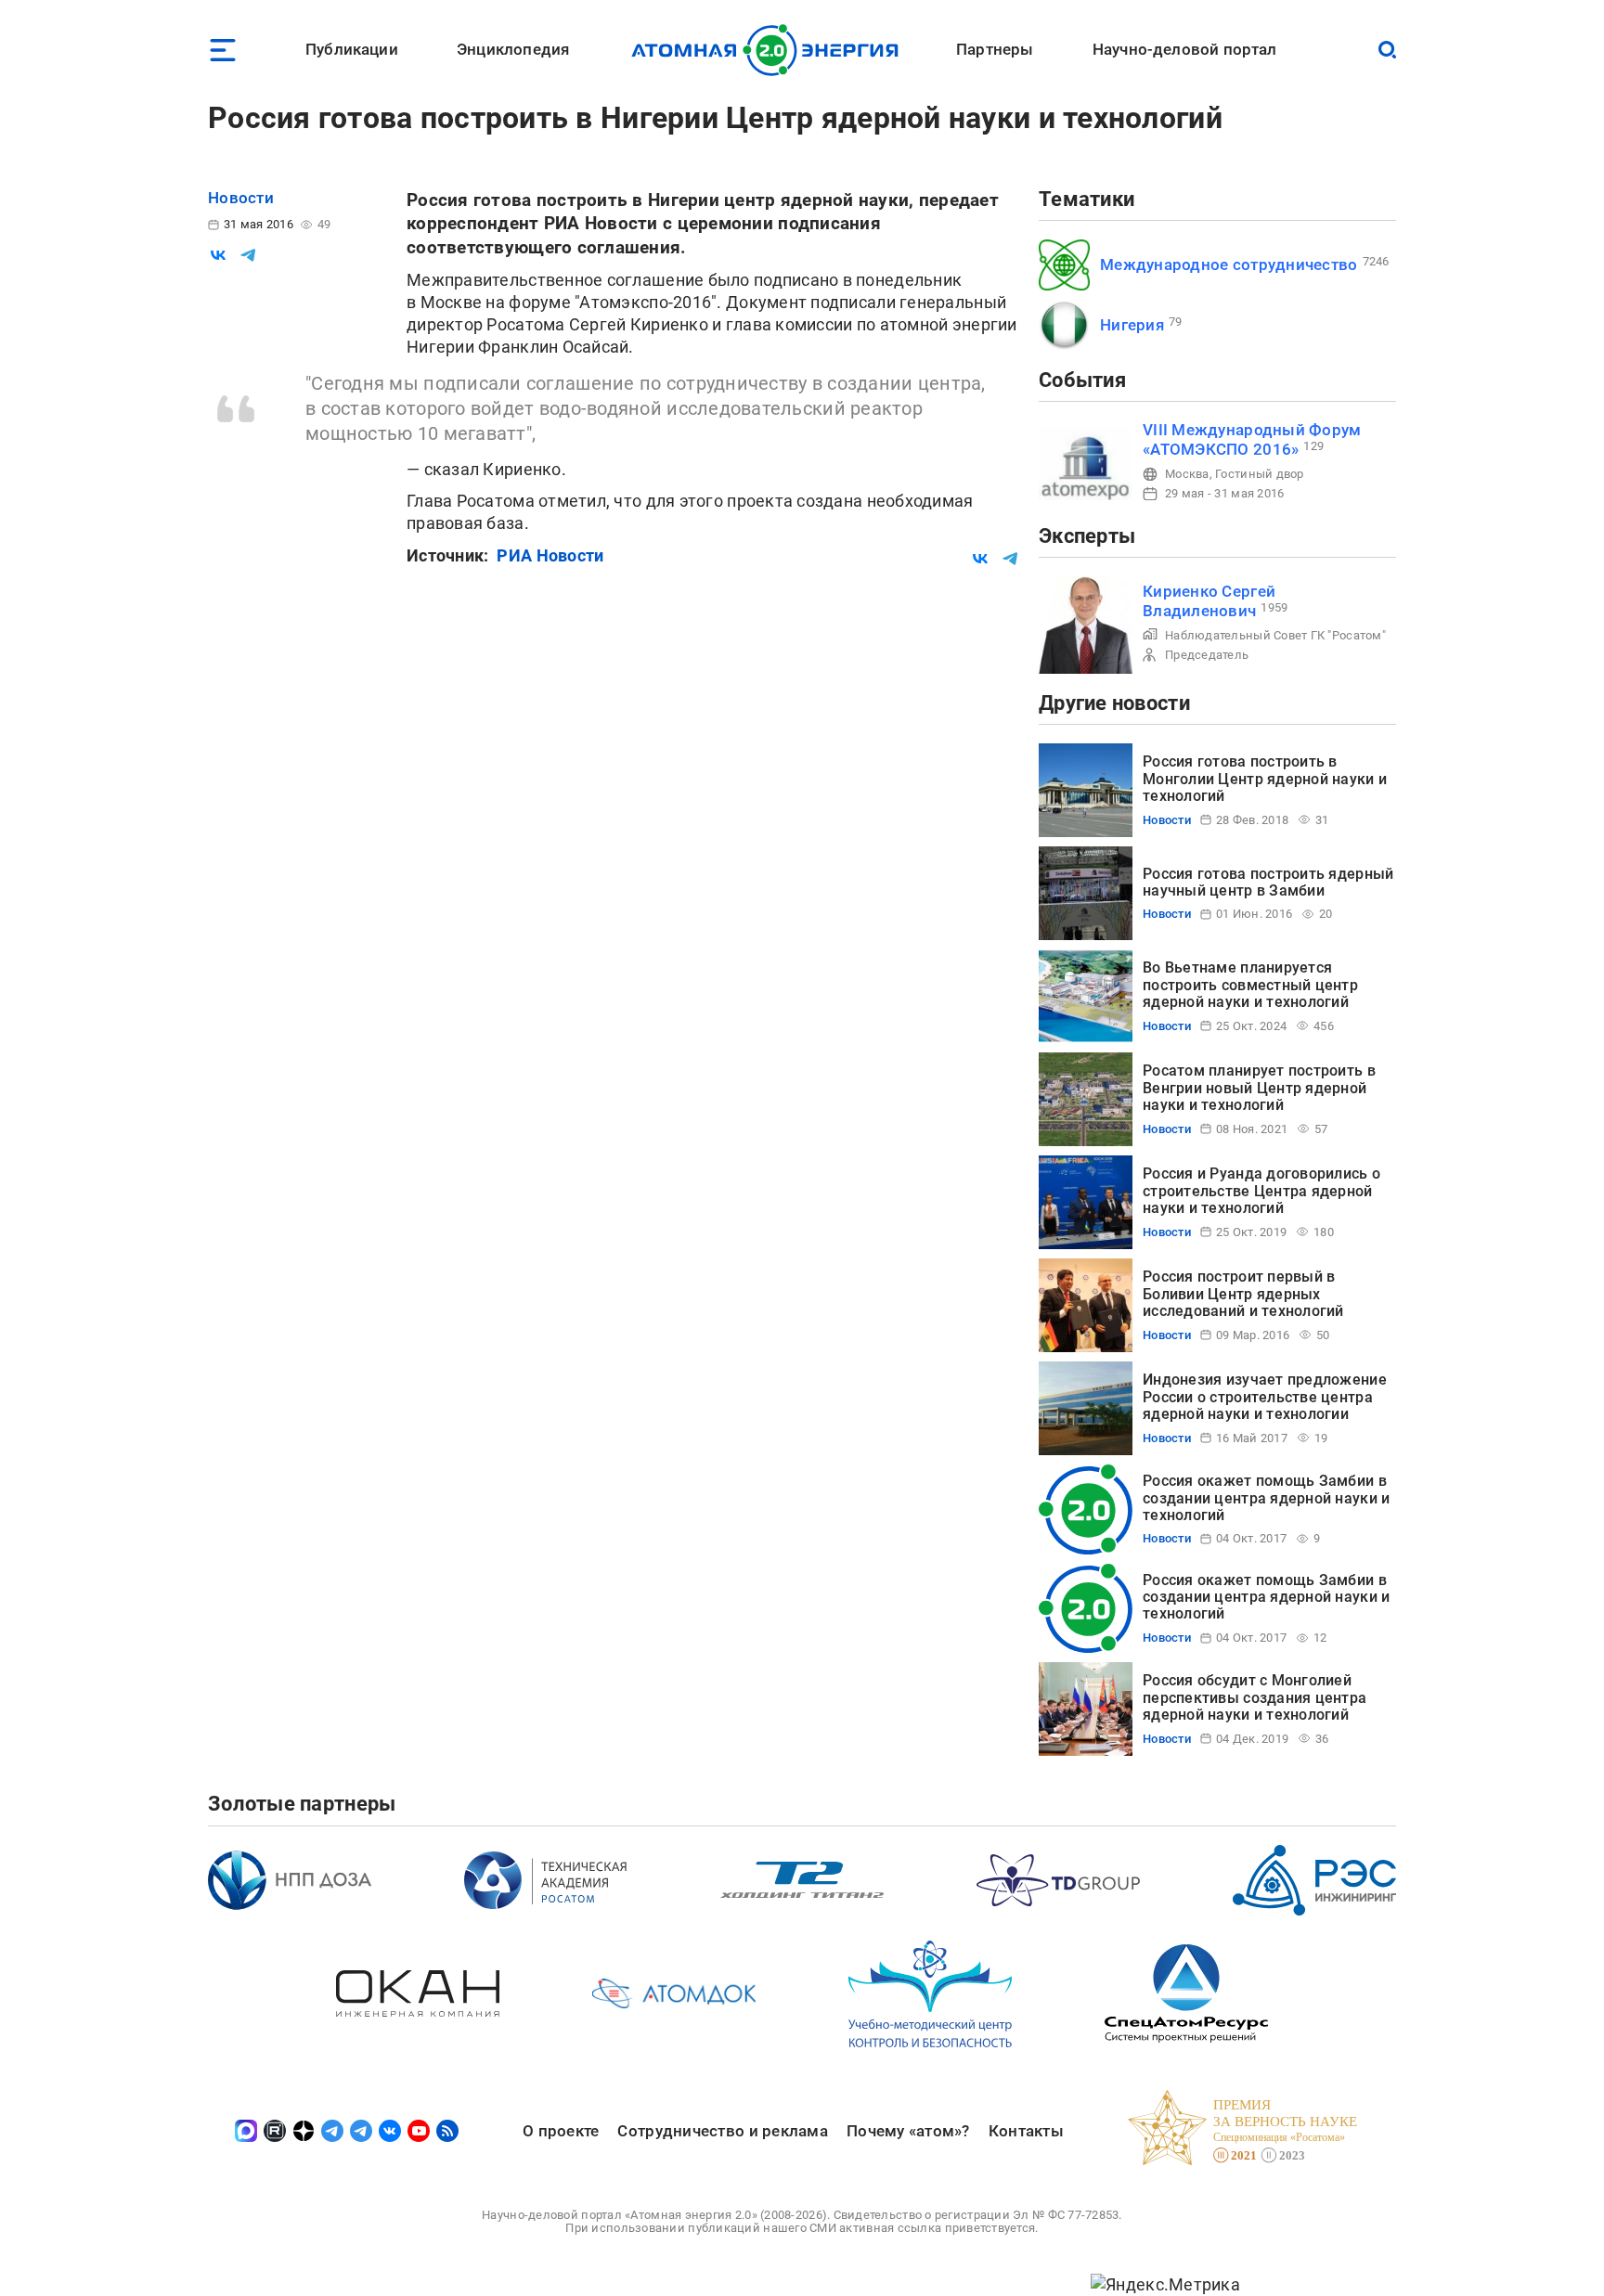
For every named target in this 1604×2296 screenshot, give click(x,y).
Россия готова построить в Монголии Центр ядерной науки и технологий (1265, 779)
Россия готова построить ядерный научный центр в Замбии (1268, 882)
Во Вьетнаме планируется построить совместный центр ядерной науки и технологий (1250, 985)
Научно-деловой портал (1185, 49)
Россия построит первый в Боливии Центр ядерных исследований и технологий (1243, 1294)
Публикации (352, 49)
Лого (770, 50)
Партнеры (995, 49)
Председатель (1207, 655)
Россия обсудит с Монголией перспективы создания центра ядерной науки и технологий (1255, 1697)
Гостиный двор (1260, 474)
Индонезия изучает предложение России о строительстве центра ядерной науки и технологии (1265, 1397)
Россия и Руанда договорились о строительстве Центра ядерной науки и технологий (1261, 1191)
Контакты (1026, 2131)
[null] (218, 255)
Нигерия (1132, 325)
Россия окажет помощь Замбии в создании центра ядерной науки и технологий (1266, 1498)
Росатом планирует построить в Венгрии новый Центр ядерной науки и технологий (1259, 1088)
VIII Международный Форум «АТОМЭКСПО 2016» (1252, 439)
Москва (1187, 474)
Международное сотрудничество (1229, 264)
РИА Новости (550, 555)
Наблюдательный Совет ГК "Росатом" (1275, 635)
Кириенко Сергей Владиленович (1209, 601)
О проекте (561, 2131)
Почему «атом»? (908, 2131)
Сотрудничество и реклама (722, 2131)
